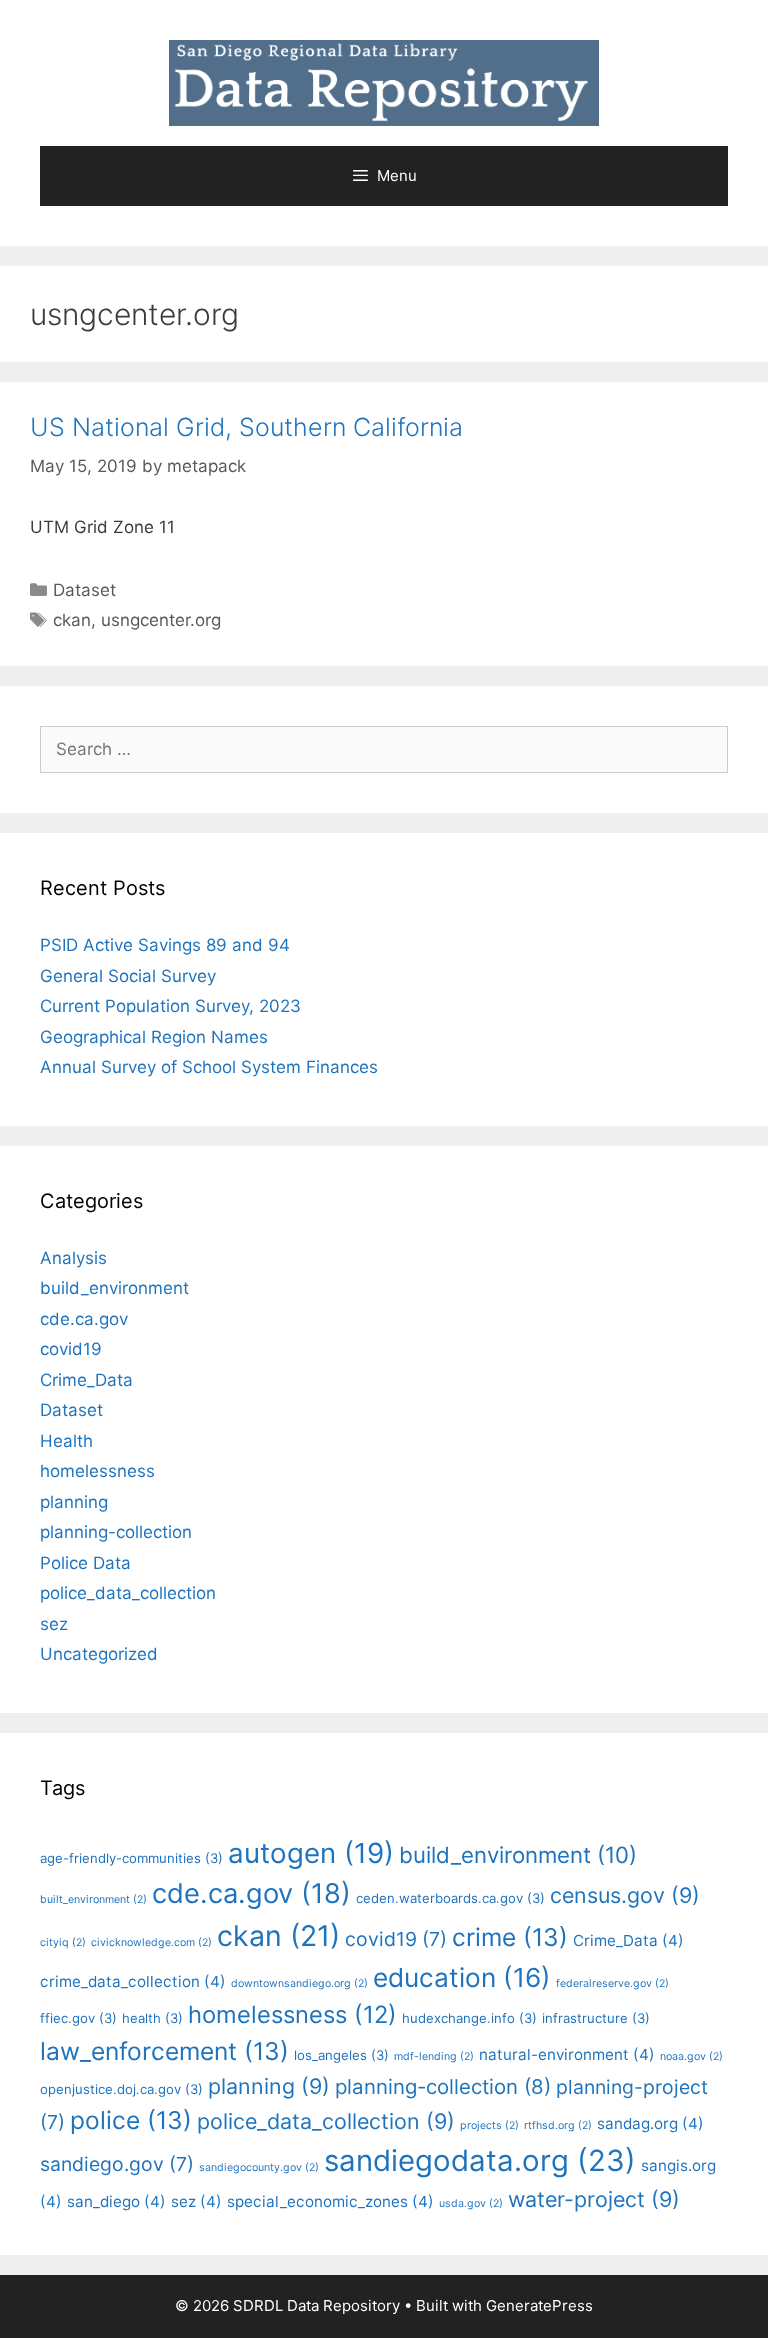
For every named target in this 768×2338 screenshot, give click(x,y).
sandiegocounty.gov (259, 2167)
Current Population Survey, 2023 (170, 1006)
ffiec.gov (78, 2018)
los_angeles (341, 2055)
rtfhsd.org (558, 2125)
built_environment (93, 1899)
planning (74, 1502)
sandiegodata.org (480, 2160)
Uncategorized (99, 1654)
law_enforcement (164, 2051)
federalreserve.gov (612, 1983)
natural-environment (567, 2054)
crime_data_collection (133, 1981)
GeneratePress (539, 2305)
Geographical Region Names (154, 1037)
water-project (594, 2199)
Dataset (84, 590)
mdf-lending (434, 2056)
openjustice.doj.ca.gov (121, 2089)
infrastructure (596, 2018)
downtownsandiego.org (299, 1983)
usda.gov (471, 2203)
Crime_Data (86, 1380)
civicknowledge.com (151, 1942)
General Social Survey (128, 976)
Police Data (85, 1563)
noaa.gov (691, 2056)
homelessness (97, 1471)
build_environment (114, 1288)
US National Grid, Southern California (246, 427)
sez (54, 1624)
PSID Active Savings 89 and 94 (165, 945)
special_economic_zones (330, 2201)
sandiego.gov (117, 2164)
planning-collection (116, 1532)
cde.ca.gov (84, 1319)
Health (66, 1441)
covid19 (71, 1349)
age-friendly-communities (131, 1858)
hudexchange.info (469, 2018)
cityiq (63, 1942)
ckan (72, 620)
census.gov (625, 1895)
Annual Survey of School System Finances (209, 1067)
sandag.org (650, 2123)
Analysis (73, 1258)
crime (510, 1937)
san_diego (116, 2201)
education (462, 1977)
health (152, 2018)
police (131, 2120)
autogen (311, 1853)
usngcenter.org (161, 620)
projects (489, 2125)
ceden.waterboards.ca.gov (450, 1898)
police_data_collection (128, 1593)
